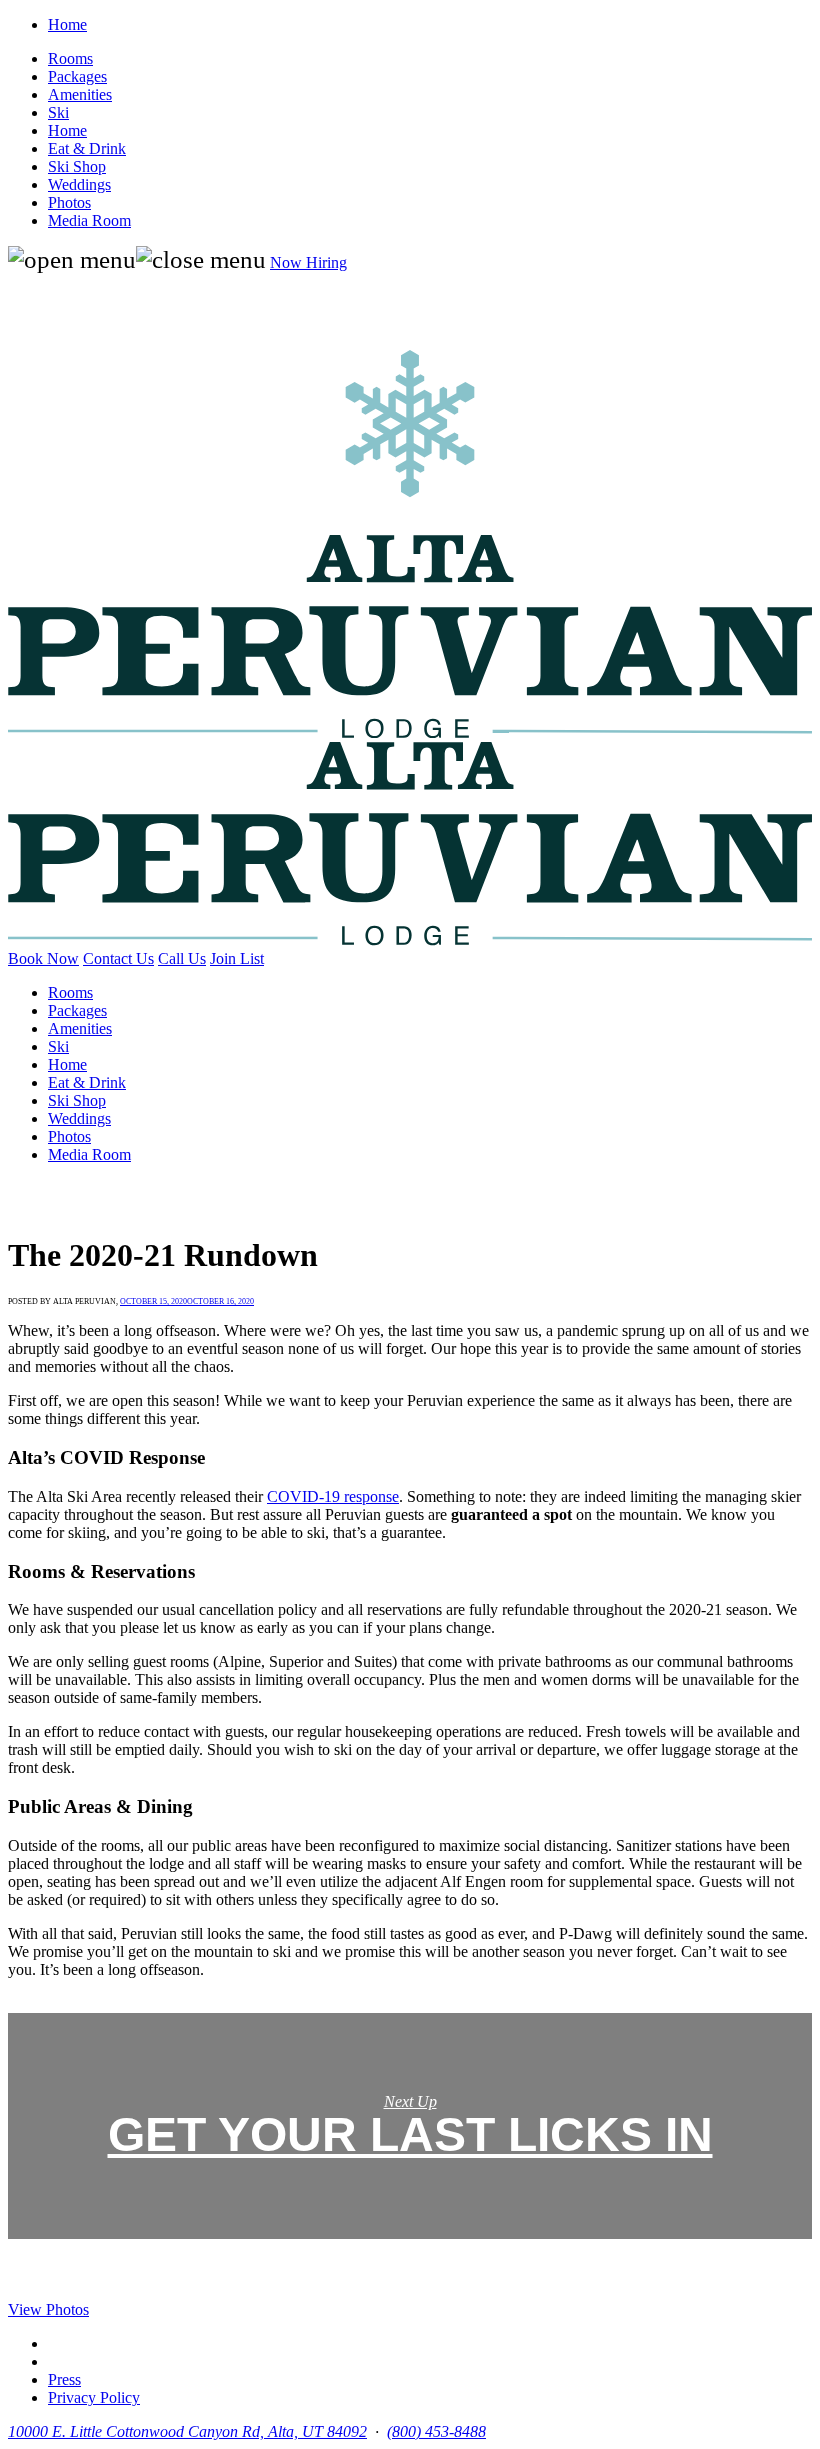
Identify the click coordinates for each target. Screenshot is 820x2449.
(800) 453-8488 (436, 2431)
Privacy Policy (94, 2397)
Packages (77, 76)
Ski (58, 112)
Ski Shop (77, 166)
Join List (237, 958)
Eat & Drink (87, 148)
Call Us (182, 958)
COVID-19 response (333, 1496)
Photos (69, 202)
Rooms (70, 58)
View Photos (48, 2309)
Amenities (80, 94)
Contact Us (118, 958)
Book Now (43, 958)
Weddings (79, 184)
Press (64, 2379)
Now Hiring (308, 262)
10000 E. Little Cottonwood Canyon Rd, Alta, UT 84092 (187, 2431)
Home (67, 24)
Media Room (89, 220)
